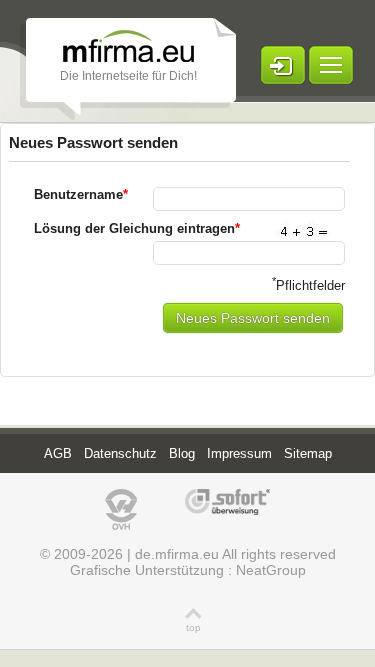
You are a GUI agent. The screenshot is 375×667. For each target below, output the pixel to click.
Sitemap (308, 453)
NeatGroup (271, 570)
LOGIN (283, 65)
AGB (58, 453)
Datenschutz (120, 453)
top (193, 627)
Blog (182, 453)
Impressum (239, 453)
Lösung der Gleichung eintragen (137, 228)
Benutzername (81, 194)
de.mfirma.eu (177, 554)
